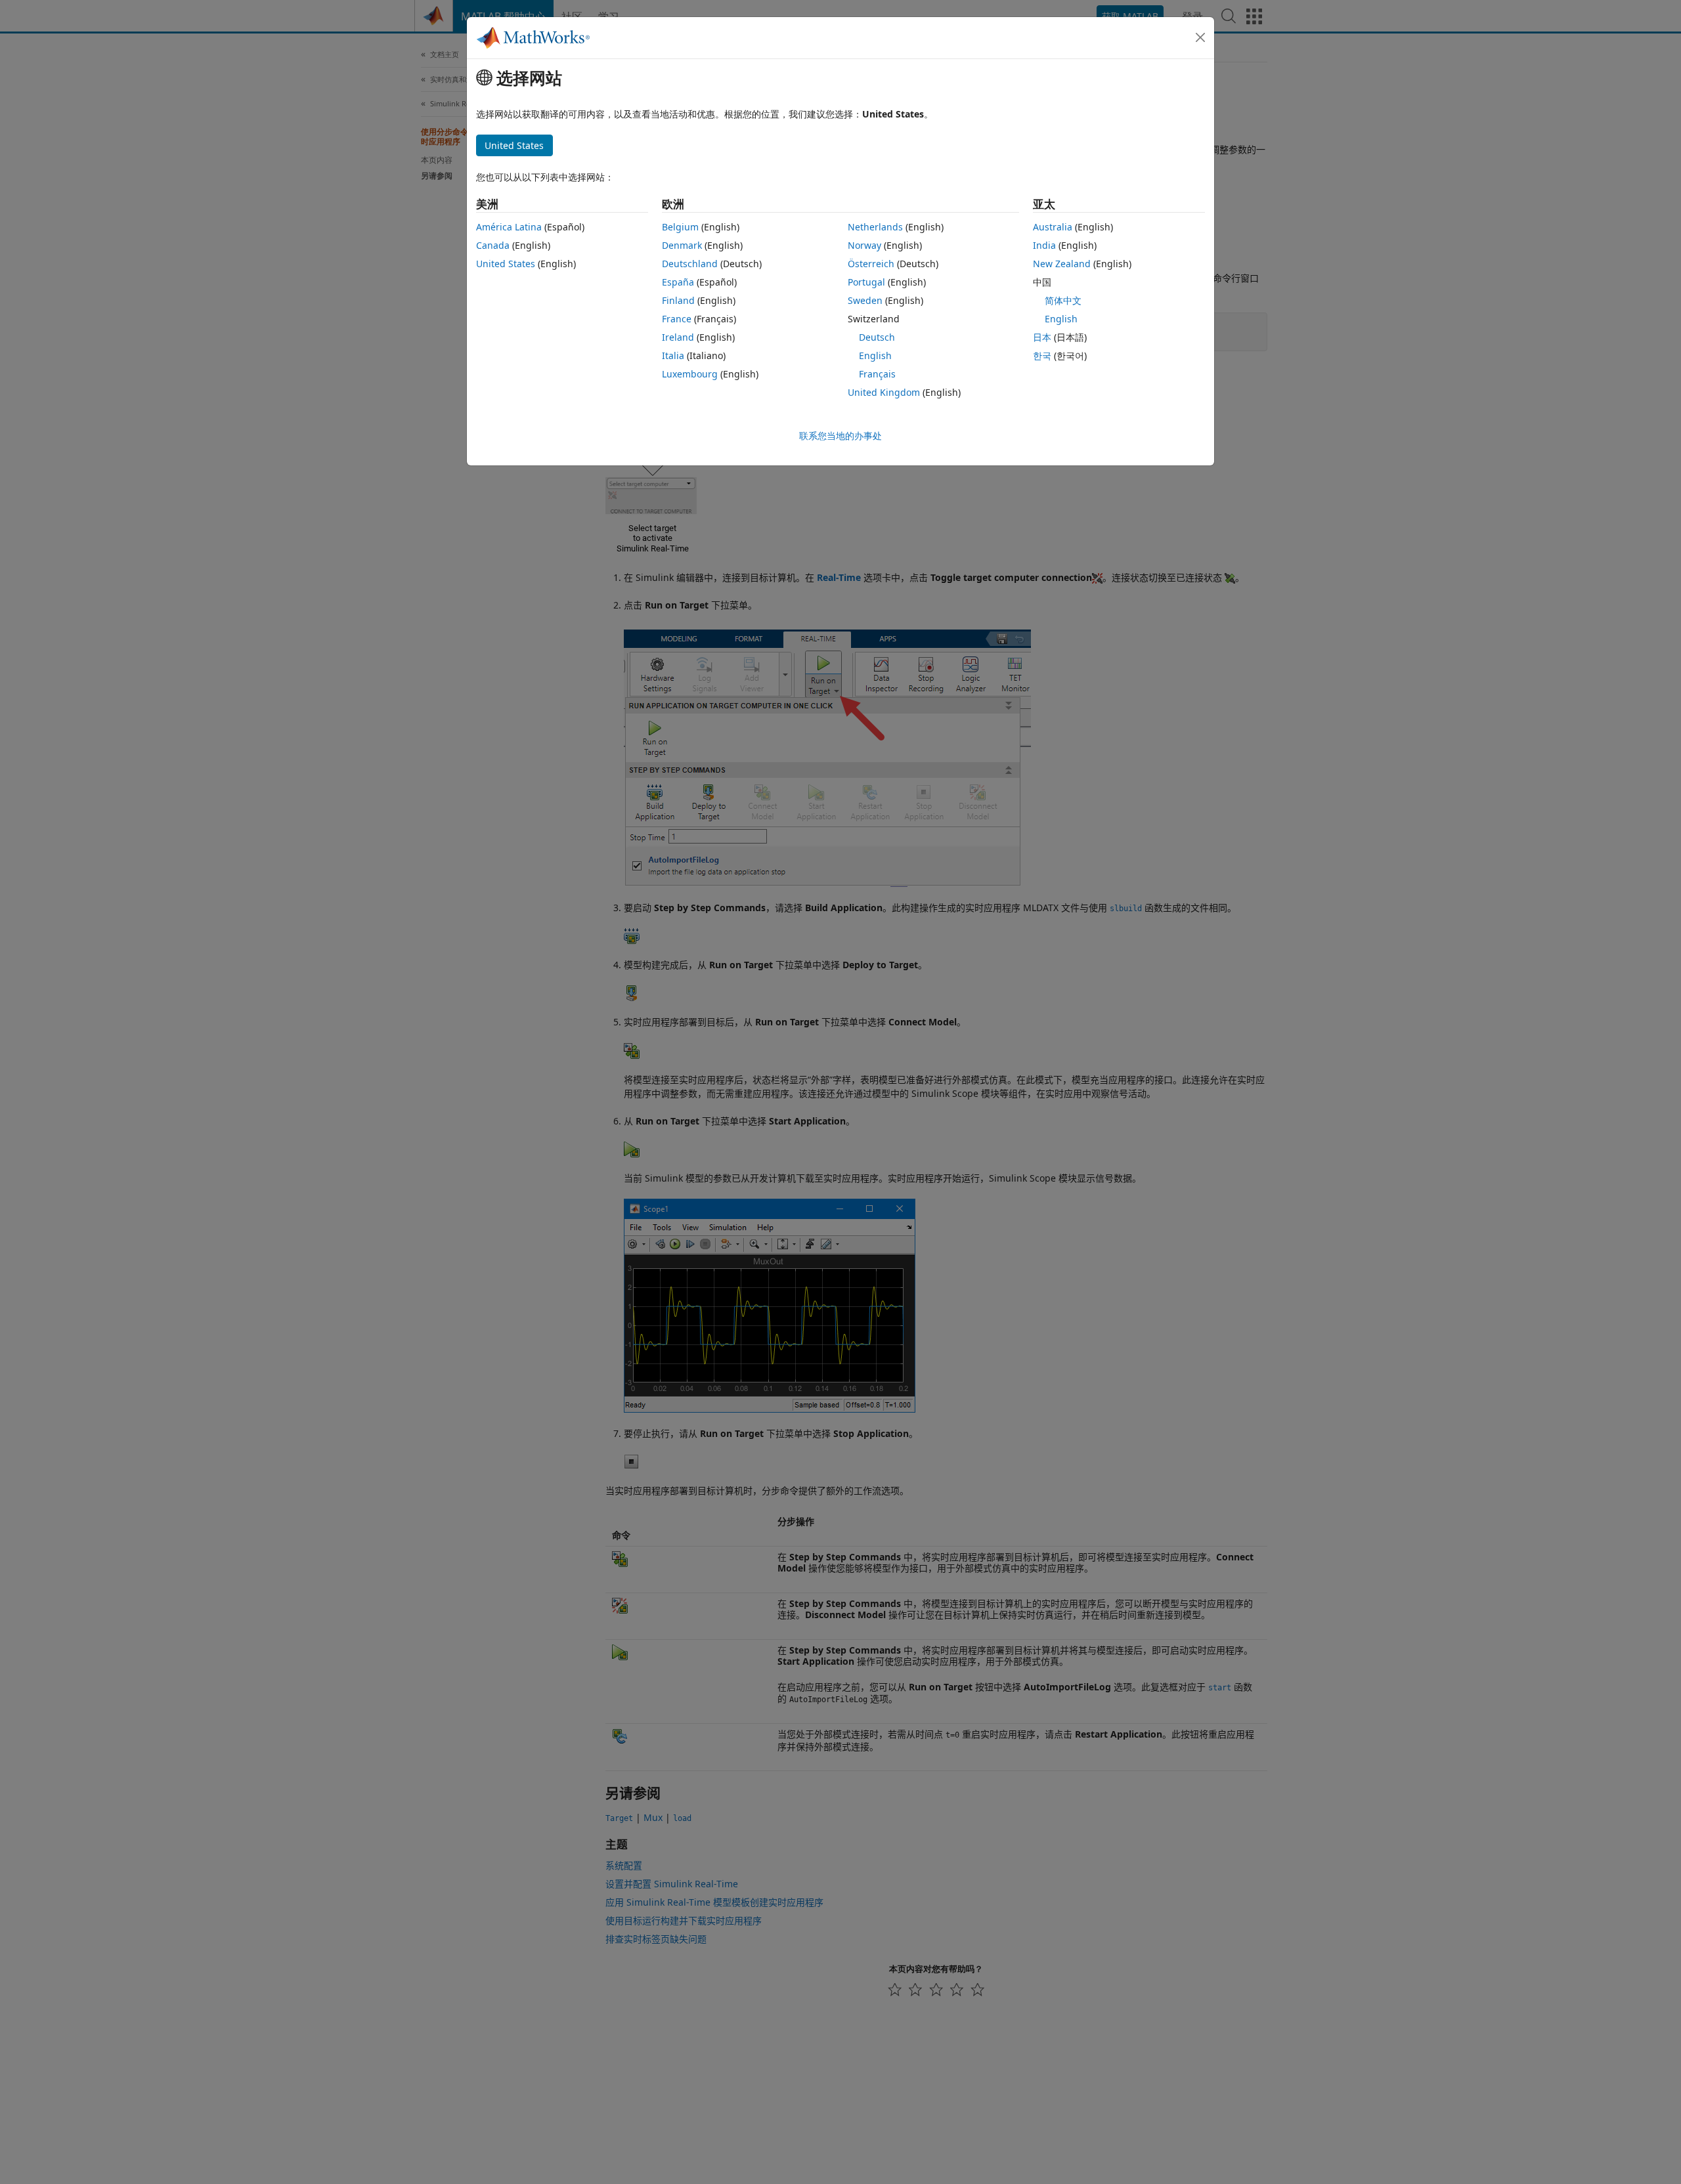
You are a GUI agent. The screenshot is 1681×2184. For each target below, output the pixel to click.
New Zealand (1062, 264)
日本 (1042, 337)
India (1044, 245)
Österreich (871, 264)
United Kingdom (884, 392)
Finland (678, 300)
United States (506, 264)
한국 (1042, 355)
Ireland (678, 337)
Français (877, 374)
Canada (493, 245)
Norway (864, 245)
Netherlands (875, 227)
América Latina (509, 227)
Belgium (680, 227)
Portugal (866, 282)
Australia (1053, 227)
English (875, 355)
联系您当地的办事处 (840, 436)
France (677, 319)
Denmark (682, 245)
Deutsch (877, 337)
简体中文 (1063, 300)
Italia (673, 355)
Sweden (865, 300)
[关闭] (1200, 37)
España (678, 282)
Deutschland (690, 264)
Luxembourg (690, 374)
